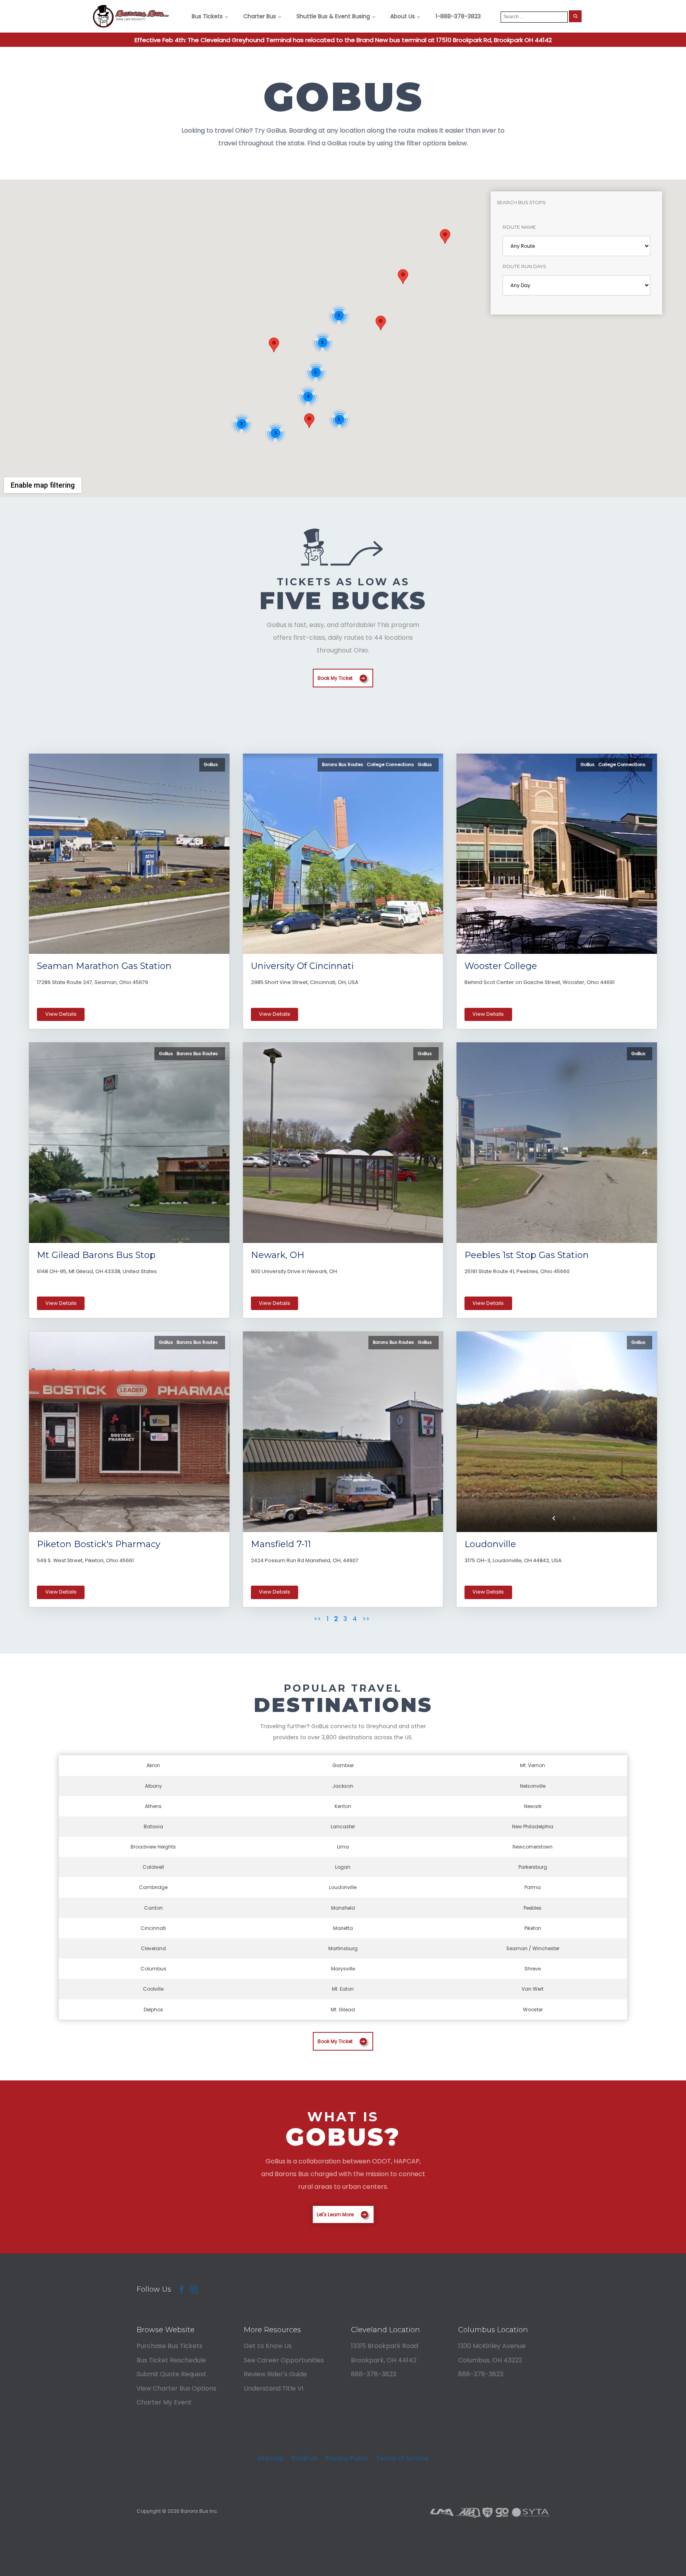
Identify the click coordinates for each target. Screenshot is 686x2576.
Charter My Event (164, 2402)
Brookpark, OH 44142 (384, 2360)
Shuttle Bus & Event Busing (333, 16)
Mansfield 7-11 (281, 1544)
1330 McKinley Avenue (492, 2346)
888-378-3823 (374, 2374)
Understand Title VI (274, 2388)
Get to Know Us (268, 2346)
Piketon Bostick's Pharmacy (99, 1544)
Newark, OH (278, 1255)
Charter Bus (260, 16)
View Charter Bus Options (176, 2388)
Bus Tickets (207, 16)
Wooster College (501, 966)
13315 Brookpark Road (384, 2346)
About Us (403, 16)
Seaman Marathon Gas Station (104, 966)
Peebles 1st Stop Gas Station (527, 1255)
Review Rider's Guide (275, 2374)
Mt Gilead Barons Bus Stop (96, 1255)
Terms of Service (402, 2458)
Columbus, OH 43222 (490, 2360)
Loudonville (490, 1544)
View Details (61, 1014)
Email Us (304, 2458)
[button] (381, 323)
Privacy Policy (347, 2458)
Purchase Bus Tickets (170, 2346)
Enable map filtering (43, 485)
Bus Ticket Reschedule (171, 2360)
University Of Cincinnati (302, 966)
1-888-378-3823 (458, 16)
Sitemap (270, 2458)
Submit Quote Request (171, 2374)
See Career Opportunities (284, 2360)
